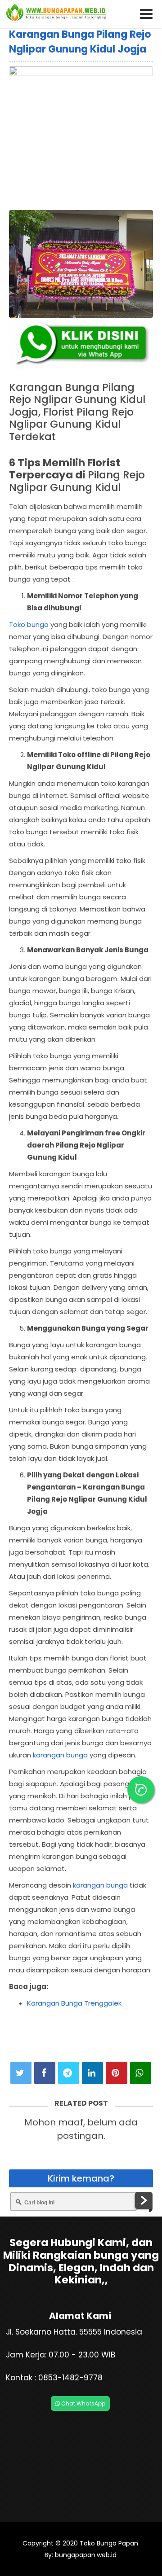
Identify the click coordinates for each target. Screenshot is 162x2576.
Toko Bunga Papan (109, 2543)
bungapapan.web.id (85, 2555)
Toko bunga (29, 624)
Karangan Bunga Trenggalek (74, 2003)
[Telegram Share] (69, 2073)
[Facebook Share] (45, 2073)
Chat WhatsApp (83, 2403)
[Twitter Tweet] (21, 2073)
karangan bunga (60, 1755)
